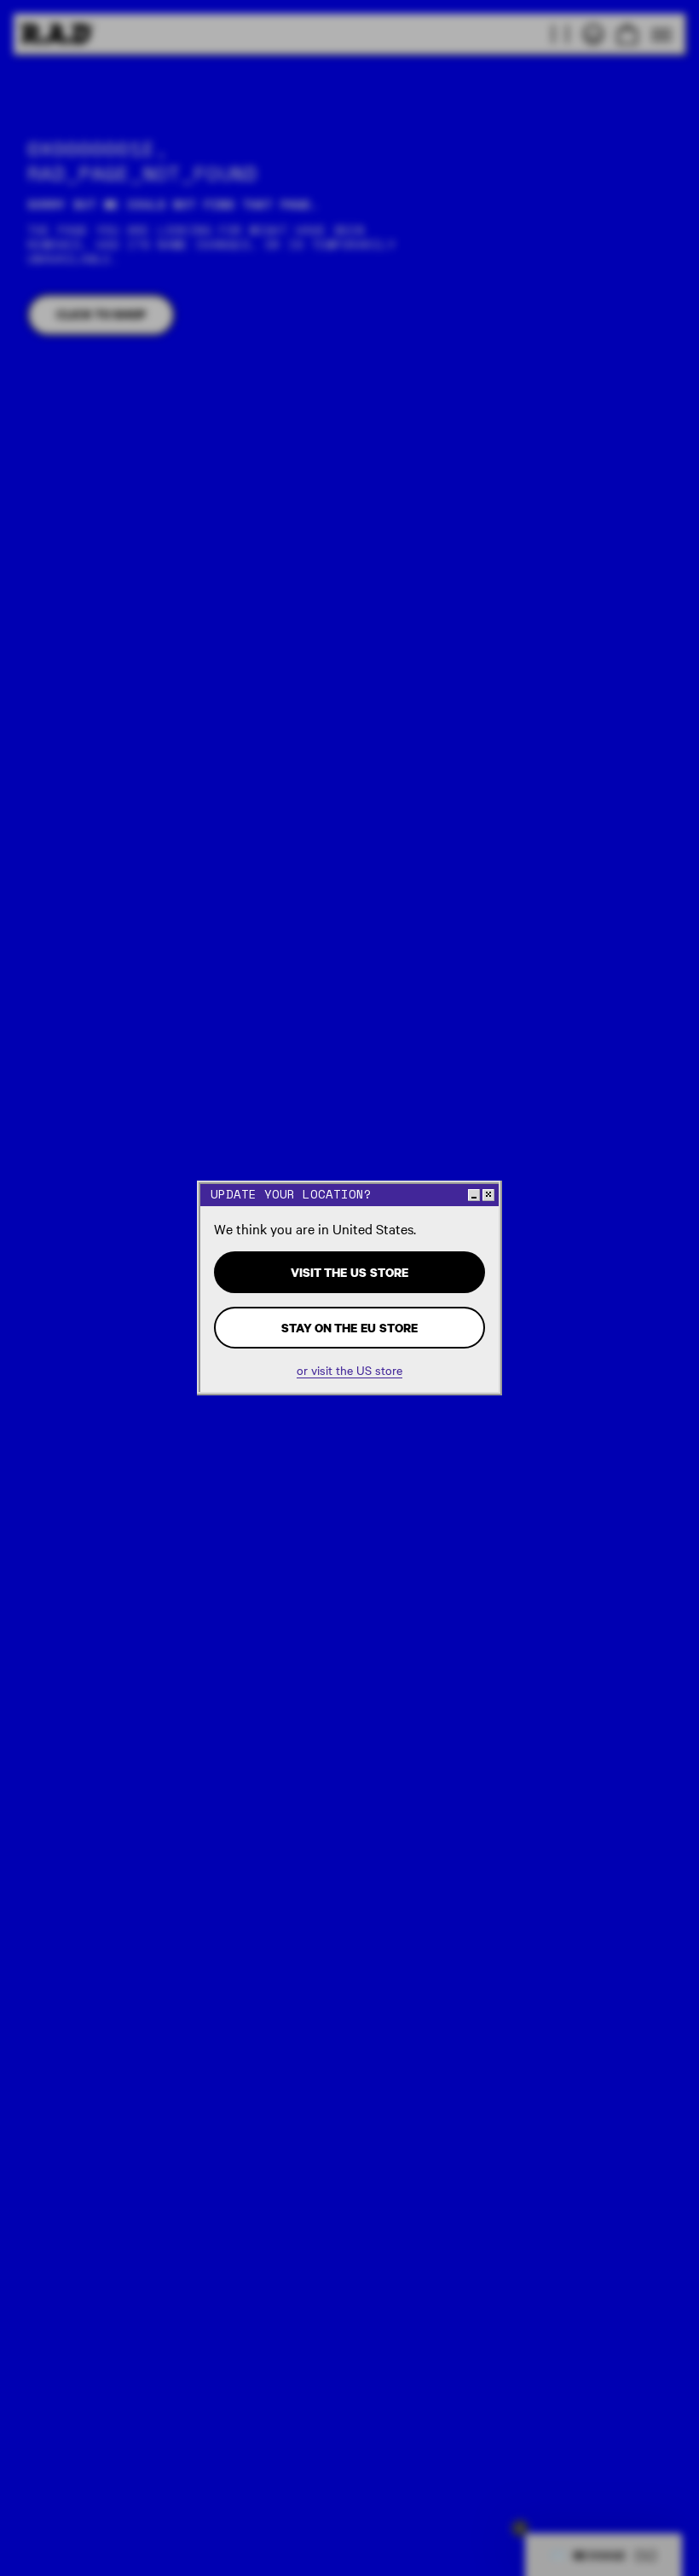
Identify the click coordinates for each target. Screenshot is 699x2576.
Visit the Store (349, 1272)
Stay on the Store (349, 1328)
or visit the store (349, 1370)
